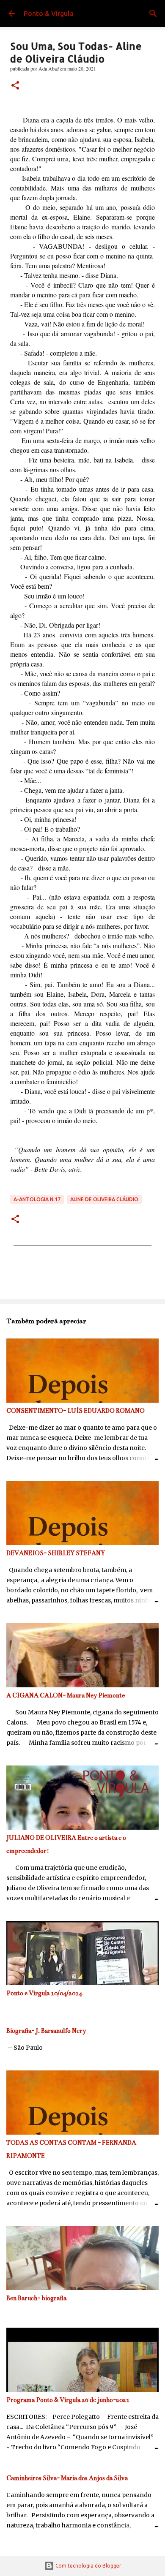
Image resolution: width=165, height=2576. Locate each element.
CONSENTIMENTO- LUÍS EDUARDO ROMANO (76, 1411)
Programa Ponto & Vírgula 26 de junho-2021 (68, 2400)
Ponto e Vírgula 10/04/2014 (44, 1993)
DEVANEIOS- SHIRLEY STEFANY (56, 1553)
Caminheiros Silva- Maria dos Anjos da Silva (67, 2478)
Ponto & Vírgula (49, 14)
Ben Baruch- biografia (36, 2298)
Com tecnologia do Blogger (88, 2566)
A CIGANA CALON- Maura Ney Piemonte (66, 1695)
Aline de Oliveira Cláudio (104, 1199)
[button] (15, 86)
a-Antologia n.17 (37, 1199)
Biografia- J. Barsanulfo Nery (46, 2031)
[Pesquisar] (153, 14)
